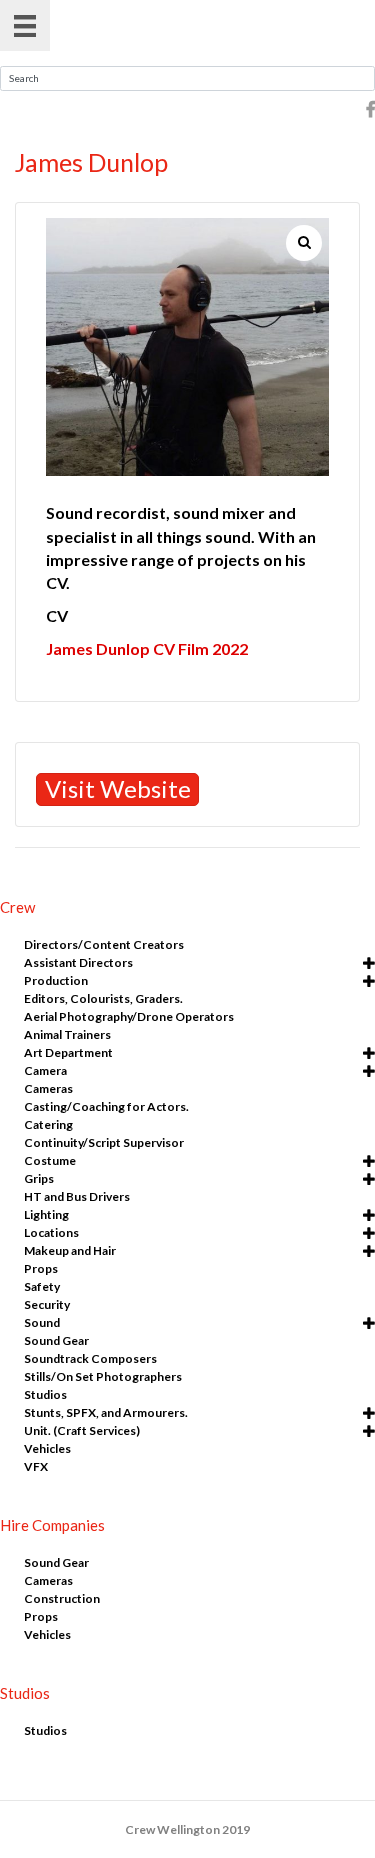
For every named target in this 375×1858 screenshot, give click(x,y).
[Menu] (25, 25)
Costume (50, 1160)
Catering (48, 1124)
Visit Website (118, 788)
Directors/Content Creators (104, 944)
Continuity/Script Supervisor (104, 1142)
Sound (42, 1322)
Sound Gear (56, 1340)
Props (41, 1268)
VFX (36, 1466)
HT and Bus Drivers (77, 1196)
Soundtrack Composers (90, 1358)
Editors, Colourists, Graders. (103, 998)
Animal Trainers (67, 1034)
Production (56, 980)
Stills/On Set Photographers (103, 1376)
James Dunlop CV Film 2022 (147, 648)
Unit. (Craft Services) (82, 1430)
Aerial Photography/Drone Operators (129, 1016)
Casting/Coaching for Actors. (106, 1106)
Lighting (46, 1214)
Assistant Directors (78, 962)
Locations (51, 1232)
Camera (45, 1070)
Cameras (48, 1088)
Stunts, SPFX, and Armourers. (106, 1412)
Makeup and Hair (70, 1250)
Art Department (68, 1052)
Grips (39, 1178)
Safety (42, 1286)
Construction (62, 1598)
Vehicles (47, 1448)
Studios (45, 1394)
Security (47, 1304)
